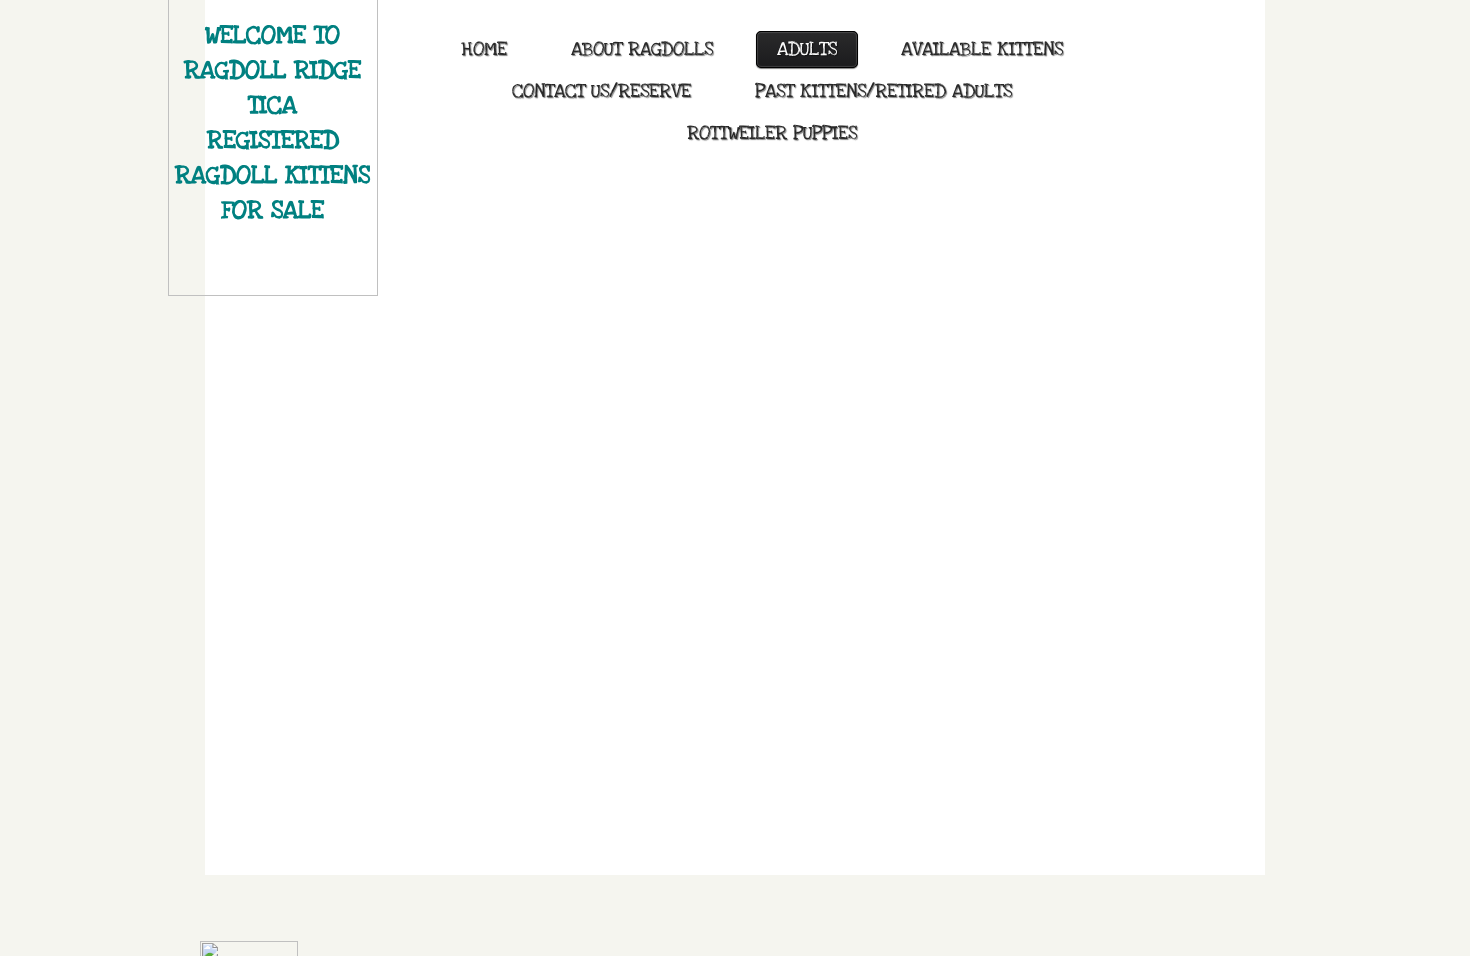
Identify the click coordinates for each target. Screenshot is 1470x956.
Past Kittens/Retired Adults (883, 91)
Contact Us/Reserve (601, 91)
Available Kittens (982, 49)
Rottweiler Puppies (772, 133)
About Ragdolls (642, 49)
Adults (807, 49)
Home (484, 49)
